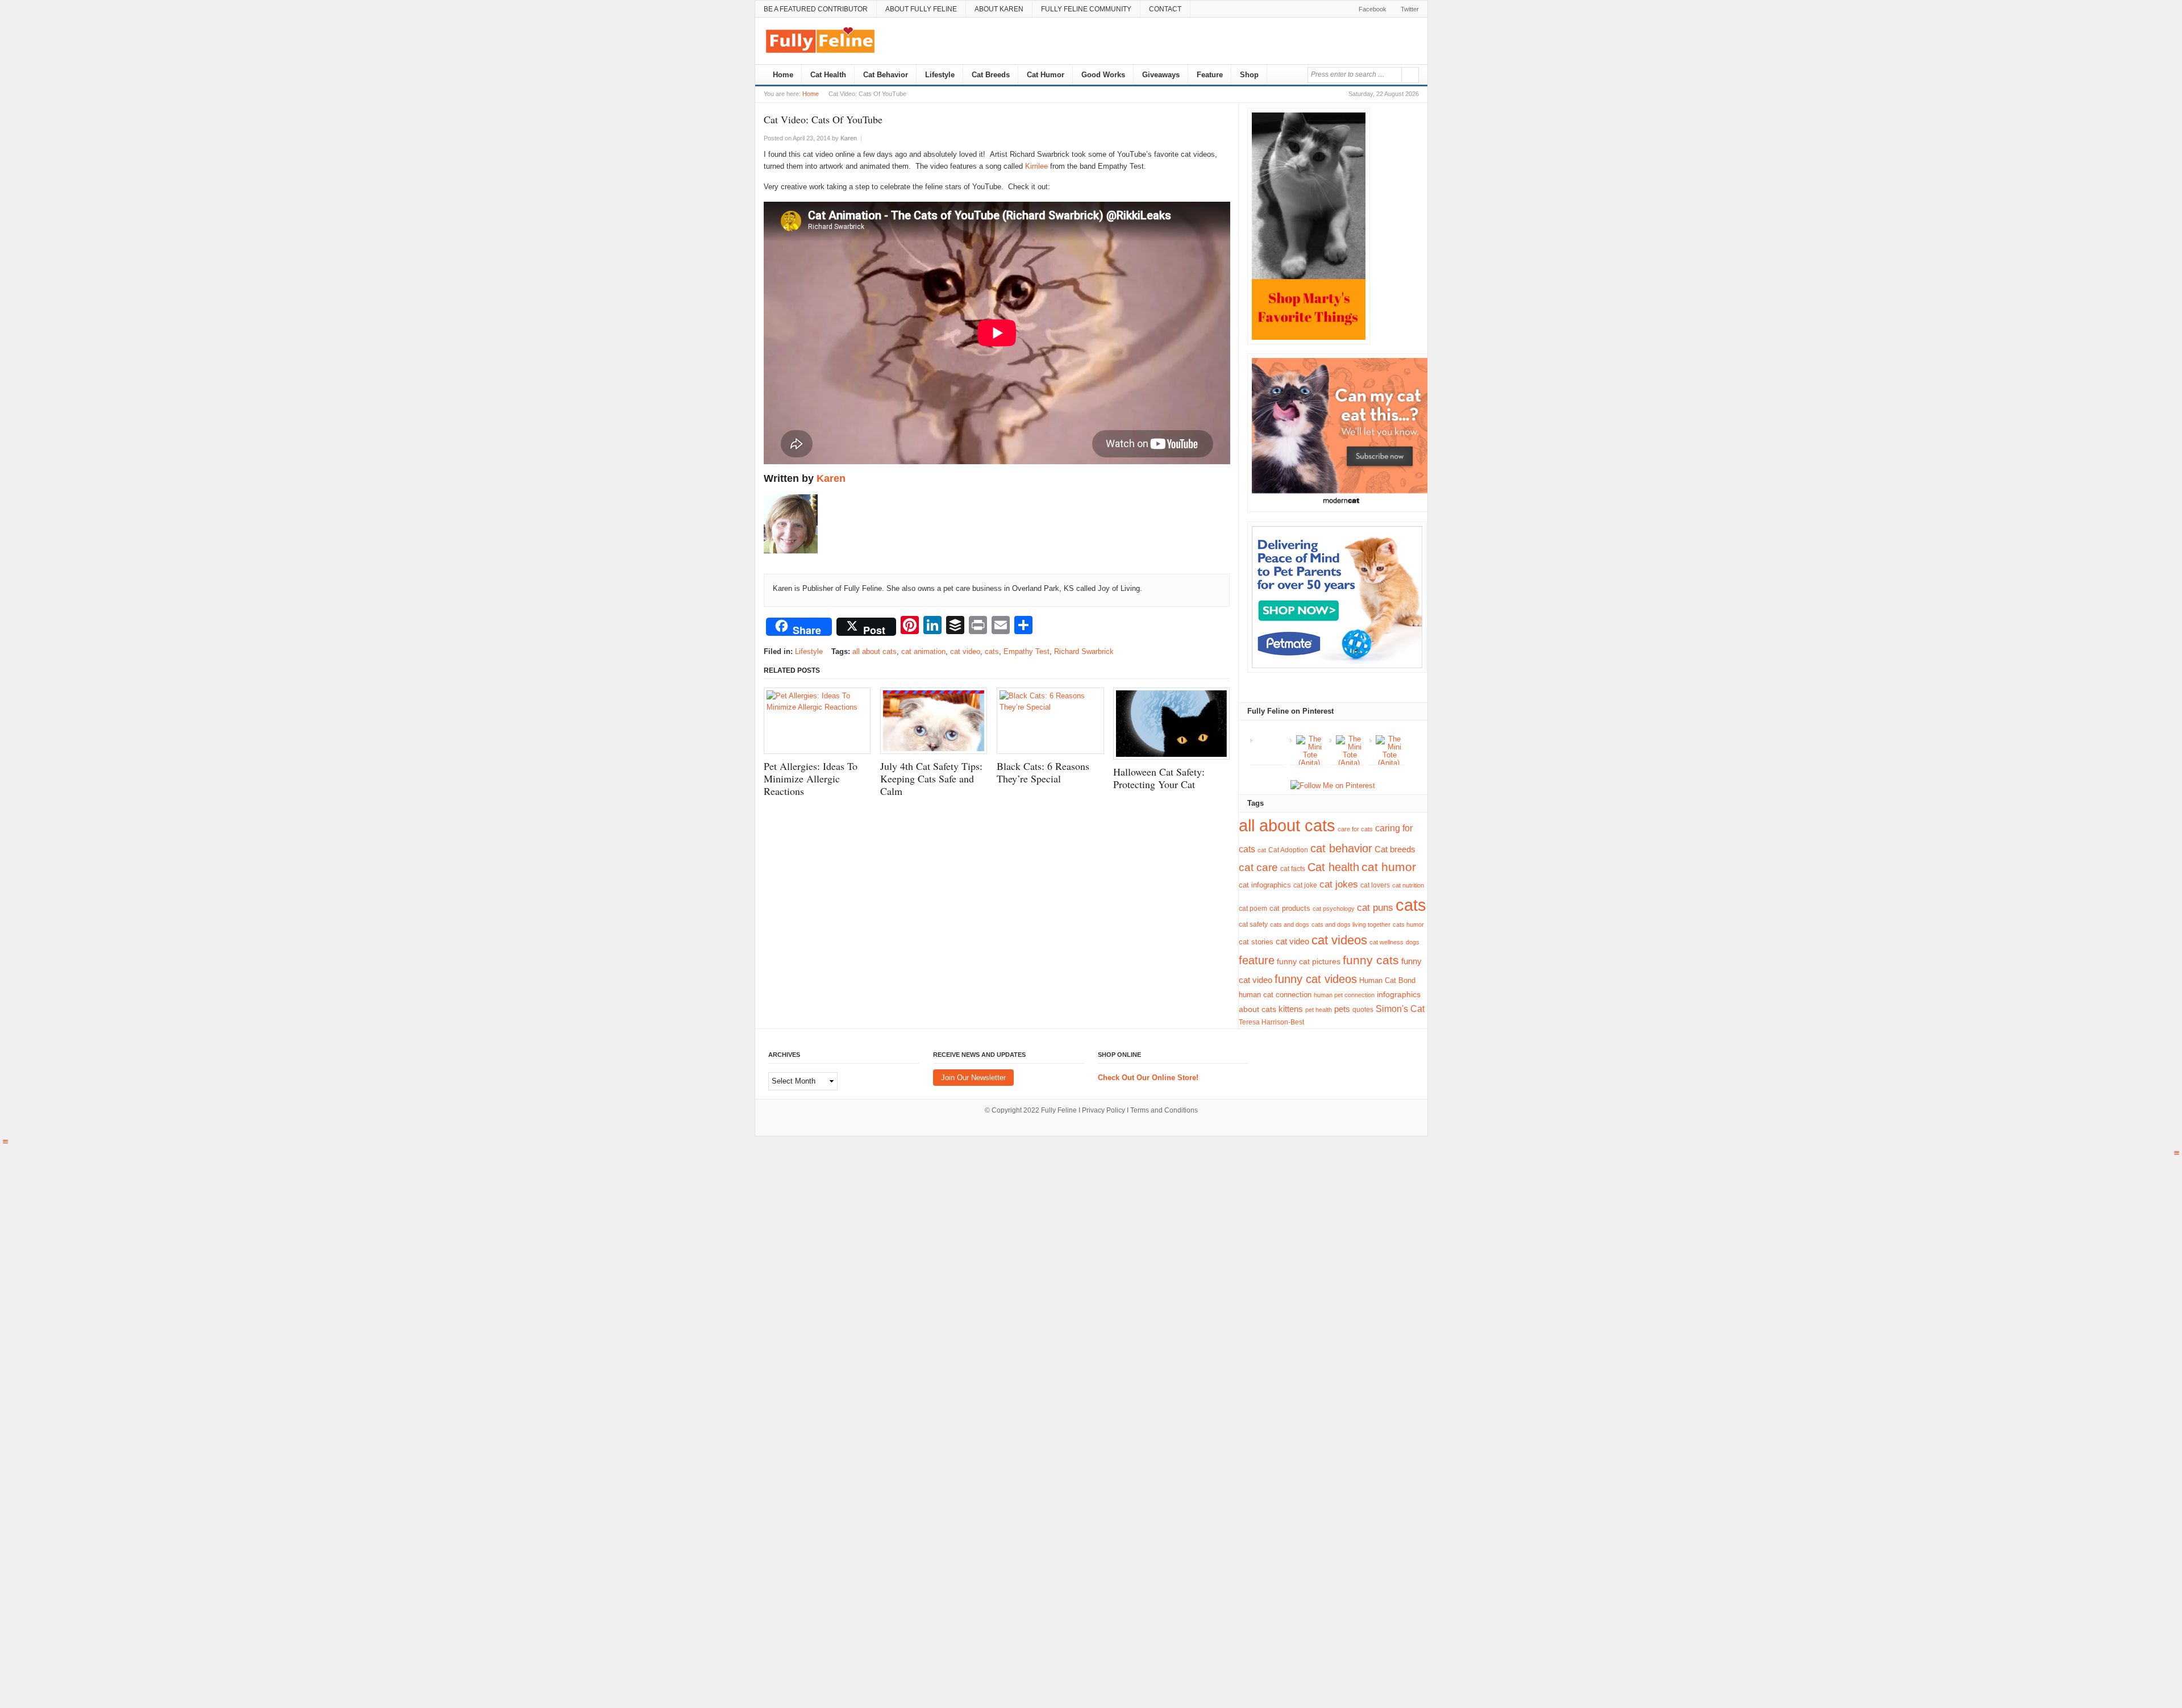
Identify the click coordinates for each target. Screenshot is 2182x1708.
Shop (1249, 75)
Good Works (1103, 75)
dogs (1413, 942)
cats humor (1408, 924)
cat (1262, 850)
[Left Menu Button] (5, 1142)
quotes (1363, 1009)
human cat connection (1275, 995)
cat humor (1389, 867)
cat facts (1293, 869)
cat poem (1253, 909)
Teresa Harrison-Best (1271, 1022)
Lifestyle (940, 75)
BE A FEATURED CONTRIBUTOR (816, 9)
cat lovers (1375, 885)
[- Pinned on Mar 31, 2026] (1270, 739)
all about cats (875, 651)
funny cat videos (1316, 979)
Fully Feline (1059, 1110)
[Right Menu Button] (2177, 1153)
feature (1257, 960)
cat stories (1256, 942)
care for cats (1355, 829)
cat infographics (1265, 885)
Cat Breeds (991, 75)
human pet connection (1344, 995)
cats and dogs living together (1351, 924)
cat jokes (1339, 884)
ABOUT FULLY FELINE (921, 9)
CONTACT (1165, 9)
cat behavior (1341, 848)
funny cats (1371, 960)
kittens (1291, 1009)
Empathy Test (1027, 651)
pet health (1319, 1010)
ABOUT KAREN (999, 9)
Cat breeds (1395, 849)
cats (992, 651)
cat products (1290, 908)
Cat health (1333, 867)
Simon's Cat (1400, 1009)
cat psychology (1334, 909)
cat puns (1375, 908)
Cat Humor (1046, 75)
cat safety (1253, 924)
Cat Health (828, 75)
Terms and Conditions (1164, 1110)
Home (782, 75)
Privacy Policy (1104, 1110)
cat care (1258, 867)
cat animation (923, 651)
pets (1342, 1009)
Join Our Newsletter (973, 1078)
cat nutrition (1408, 885)
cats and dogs (1290, 924)
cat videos (1339, 940)
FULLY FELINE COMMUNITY (1086, 9)
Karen (831, 478)
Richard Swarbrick (1084, 651)
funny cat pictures (1309, 961)
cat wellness (1386, 942)
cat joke (1305, 885)
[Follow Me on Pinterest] (1333, 786)
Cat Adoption (1288, 850)
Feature (1210, 75)
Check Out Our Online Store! (1148, 1078)
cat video (965, 651)
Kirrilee (1036, 166)
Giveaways (1161, 75)
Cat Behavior (886, 75)
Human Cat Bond (1387, 980)
